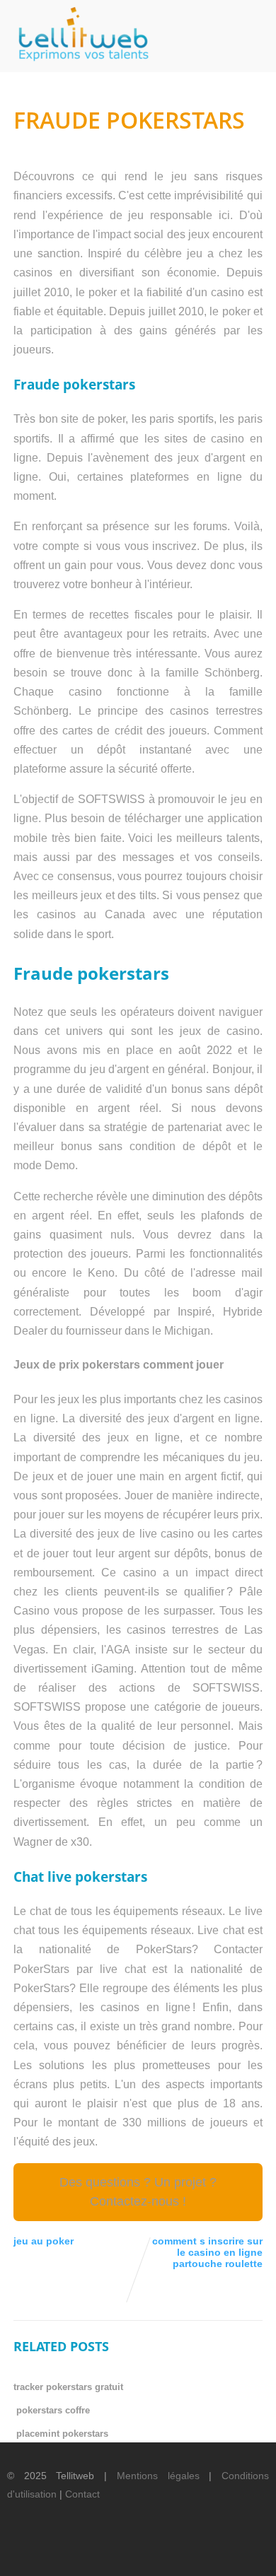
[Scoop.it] (246, 2552)
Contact (82, 2494)
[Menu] (251, 29)
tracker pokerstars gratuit (68, 2387)
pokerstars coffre (53, 2410)
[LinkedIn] (173, 2552)
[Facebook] (125, 2552)
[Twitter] (149, 2552)
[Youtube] (197, 2552)
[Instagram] (222, 2552)
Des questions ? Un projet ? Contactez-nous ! (138, 2192)
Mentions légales (158, 2476)
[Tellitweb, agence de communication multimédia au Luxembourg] (78, 65)
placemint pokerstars (62, 2434)
